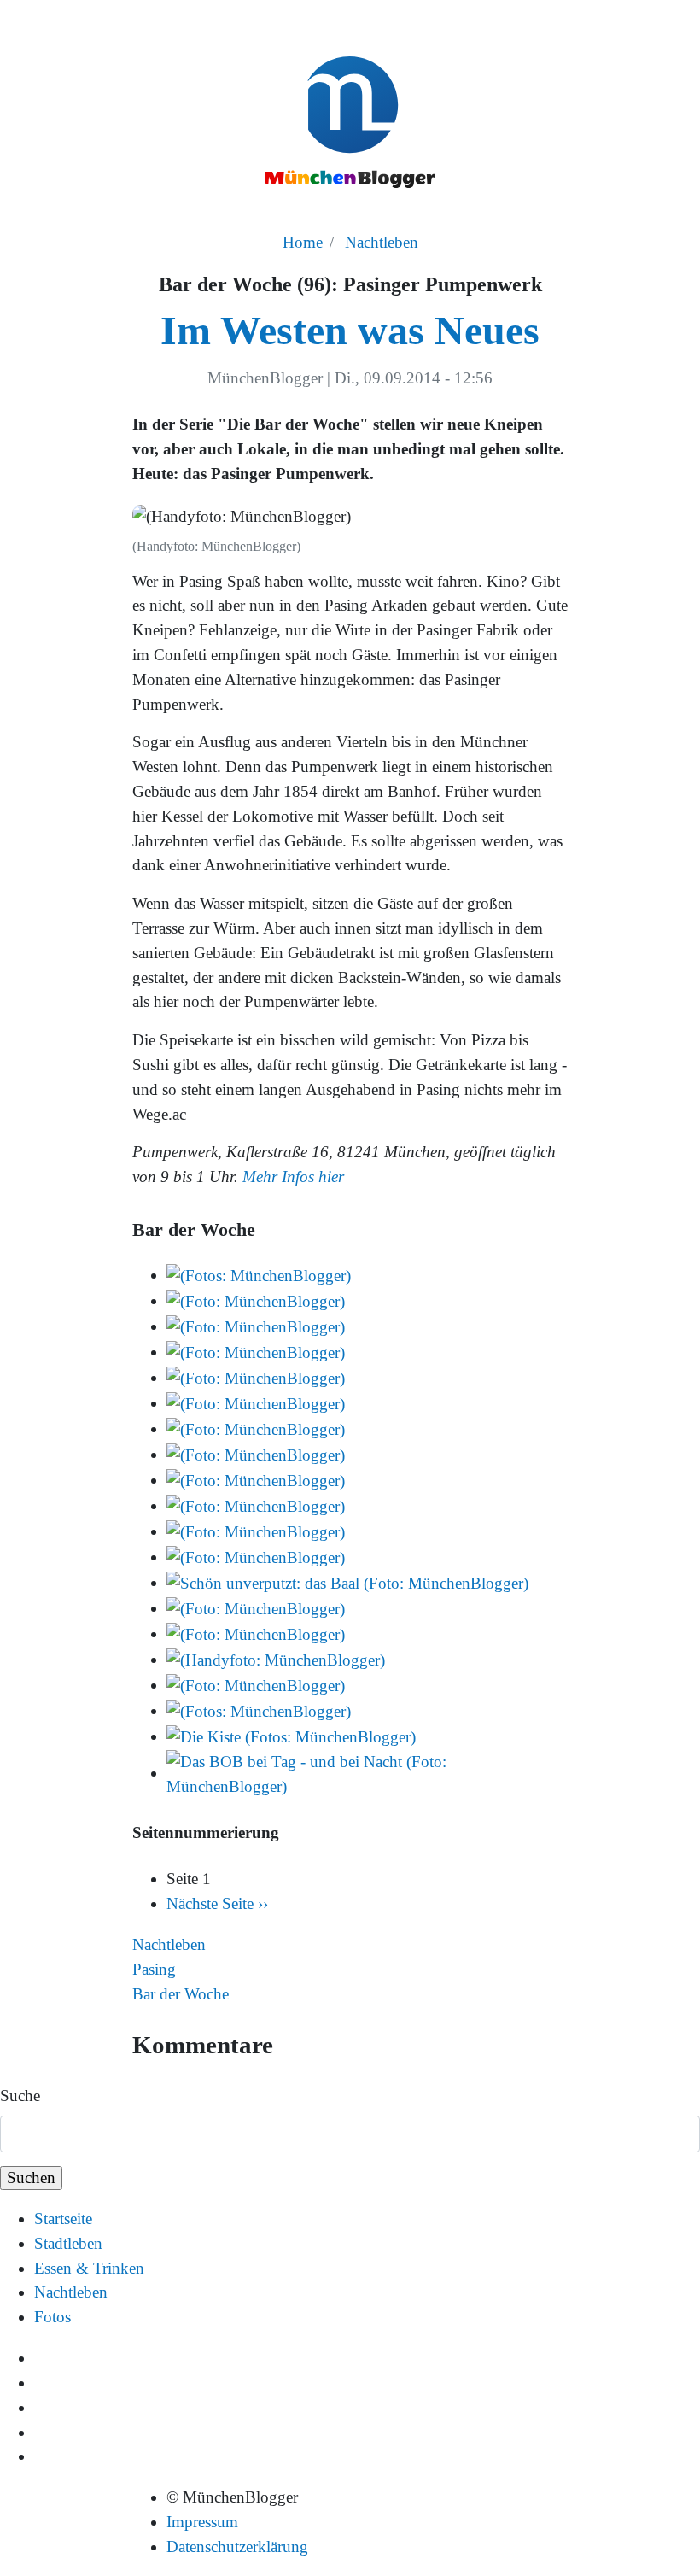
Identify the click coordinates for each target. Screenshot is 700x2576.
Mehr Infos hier (293, 1177)
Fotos (52, 2317)
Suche (20, 2096)
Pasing (154, 1969)
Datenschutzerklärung (237, 2547)
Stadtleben (68, 2243)
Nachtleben (382, 242)
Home (303, 242)
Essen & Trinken (89, 2268)
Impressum (202, 2522)
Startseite (63, 2219)
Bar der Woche (181, 1994)
